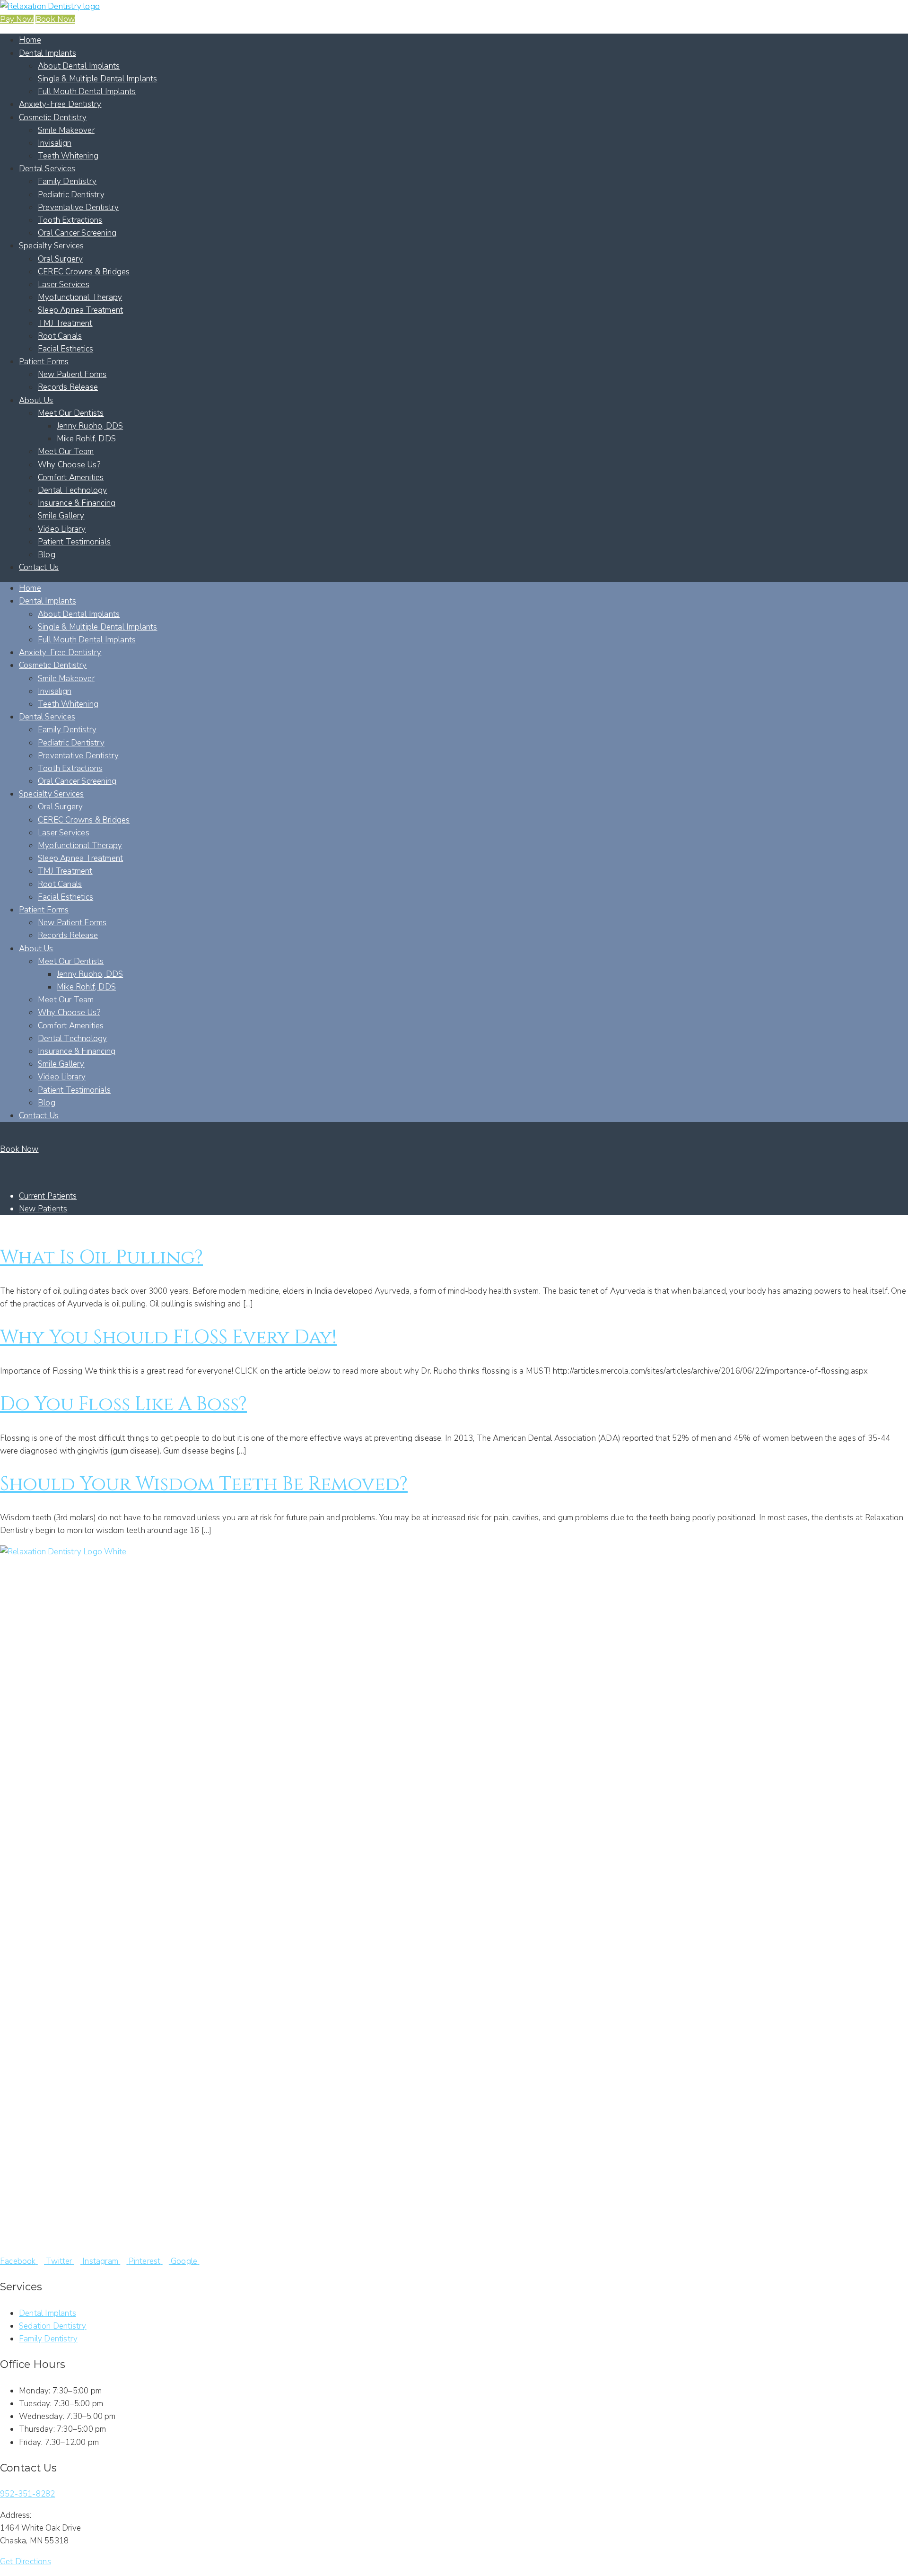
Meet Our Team (66, 451)
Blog (47, 555)
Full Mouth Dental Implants (87, 92)
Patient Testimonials (74, 542)
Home (30, 40)
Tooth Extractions (70, 220)
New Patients (43, 1209)
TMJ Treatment (65, 323)
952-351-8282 (27, 2494)
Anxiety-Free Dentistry (60, 104)
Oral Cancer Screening (77, 233)
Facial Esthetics (65, 349)
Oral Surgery (60, 259)
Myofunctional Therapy (80, 297)
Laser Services (64, 285)
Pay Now (17, 19)
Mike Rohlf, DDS (86, 439)
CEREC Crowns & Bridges (84, 272)
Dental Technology (72, 490)
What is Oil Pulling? (101, 1258)
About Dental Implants (79, 66)
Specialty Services (52, 246)
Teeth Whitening (68, 156)
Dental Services (47, 169)
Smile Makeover (66, 130)
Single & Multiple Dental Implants (98, 79)
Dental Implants (48, 53)
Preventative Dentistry (78, 207)
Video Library (62, 529)
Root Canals (60, 336)
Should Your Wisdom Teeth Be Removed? (204, 1484)
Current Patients (48, 1196)
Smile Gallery (61, 516)
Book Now (55, 19)
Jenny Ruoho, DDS (90, 426)
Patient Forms (44, 362)
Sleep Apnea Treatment (80, 310)
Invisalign (55, 143)
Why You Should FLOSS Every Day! (168, 1338)
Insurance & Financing (77, 503)
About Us (36, 400)
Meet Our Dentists (71, 413)
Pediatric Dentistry (71, 195)
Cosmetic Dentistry (53, 118)
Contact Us (39, 567)
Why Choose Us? (69, 465)
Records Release (68, 387)
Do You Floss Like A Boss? (123, 1404)
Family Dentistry (67, 181)
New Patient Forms (72, 374)
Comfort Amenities (71, 478)
